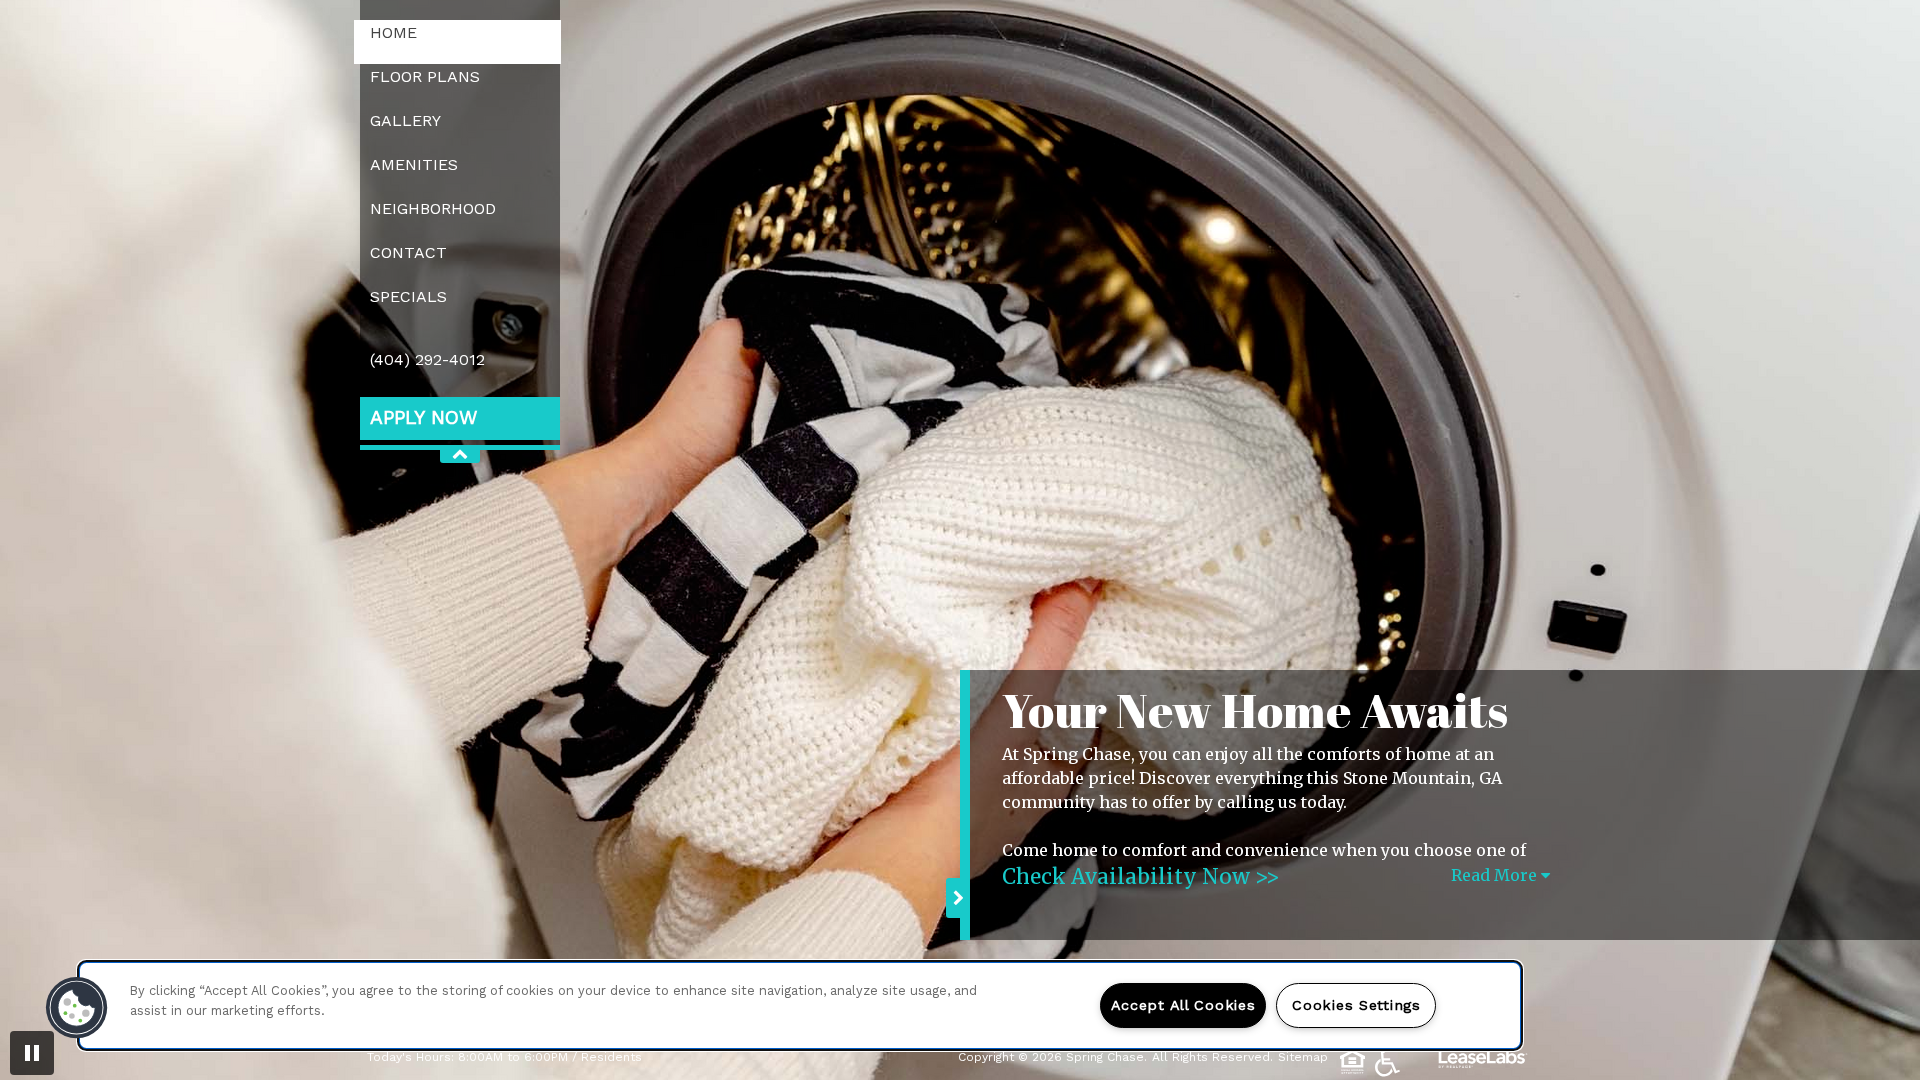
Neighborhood (433, 208)
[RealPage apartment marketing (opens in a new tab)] (1483, 1060)
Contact (408, 252)
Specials (408, 296)
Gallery (405, 120)
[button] (77, 1008)
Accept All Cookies (1183, 1005)
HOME (393, 32)
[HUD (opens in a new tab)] (1355, 1062)
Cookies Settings (1356, 1005)
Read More (1496, 875)
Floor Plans (425, 76)
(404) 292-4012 (427, 359)
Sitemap (1303, 1057)
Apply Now (423, 417)
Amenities (414, 164)
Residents (611, 1056)
